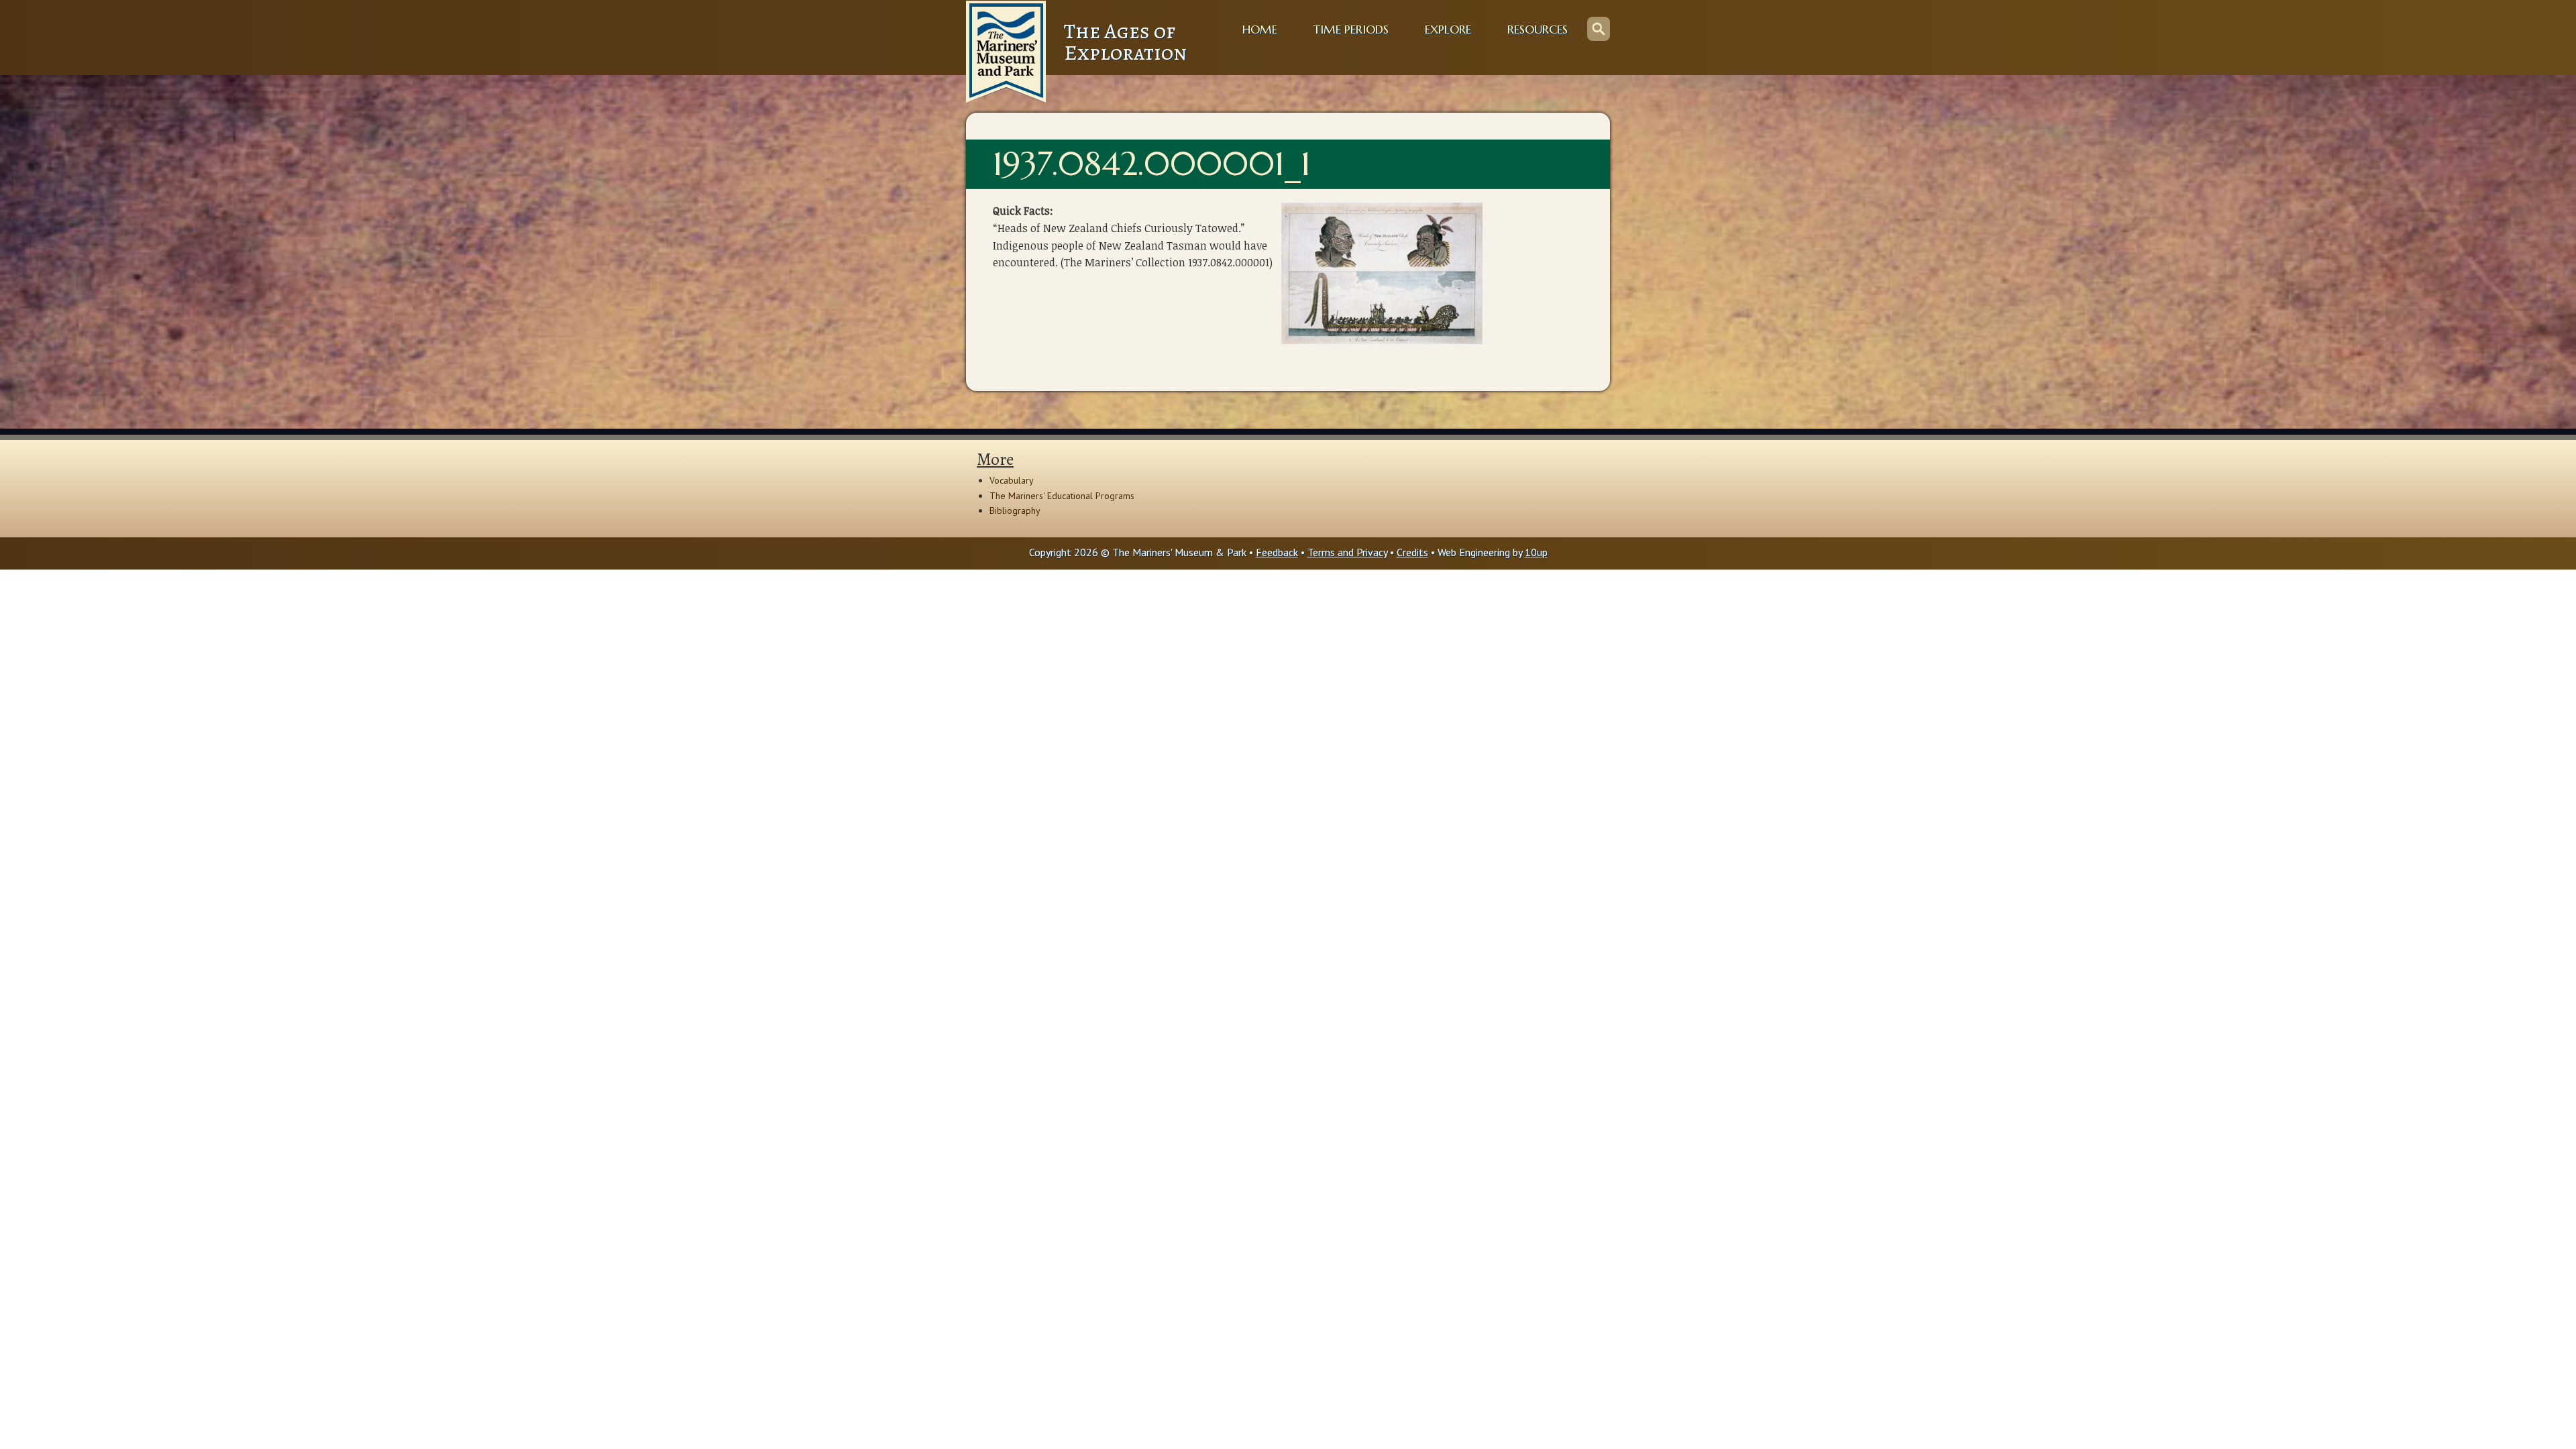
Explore (1448, 30)
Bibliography (1015, 511)
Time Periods (1351, 30)
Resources (1538, 30)
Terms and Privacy (1347, 552)
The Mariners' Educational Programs (1062, 496)
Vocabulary (1012, 480)
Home (1260, 30)
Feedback (1277, 552)
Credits (1412, 552)
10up (1536, 552)
